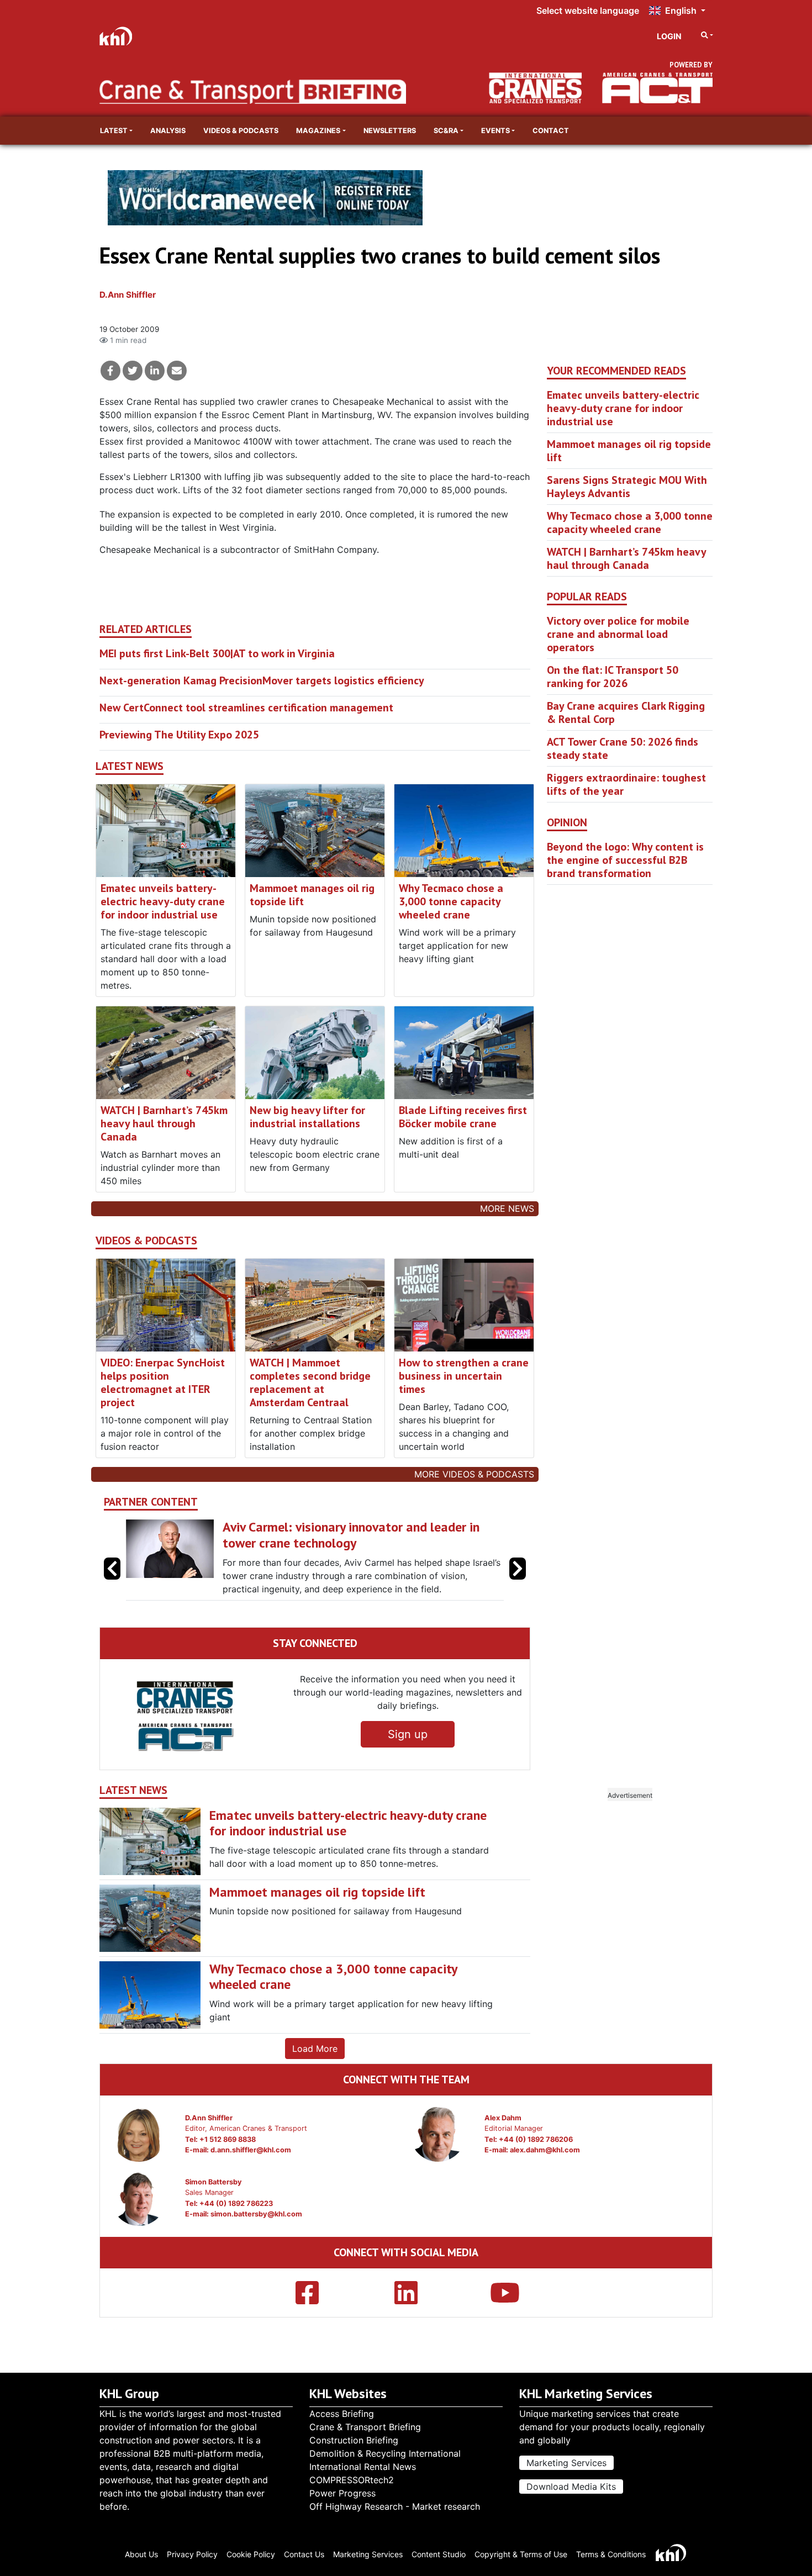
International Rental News (363, 2467)
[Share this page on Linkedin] (155, 371)
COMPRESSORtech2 (352, 2480)
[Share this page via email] (177, 371)
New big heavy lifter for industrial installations (307, 1117)
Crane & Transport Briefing (365, 2427)
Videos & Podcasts (241, 131)
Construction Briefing (354, 2440)
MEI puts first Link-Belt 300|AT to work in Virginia (217, 653)
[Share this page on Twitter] (133, 371)
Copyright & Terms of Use (521, 2554)
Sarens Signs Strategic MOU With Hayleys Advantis (627, 487)
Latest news (130, 766)
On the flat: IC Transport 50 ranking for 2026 (613, 677)
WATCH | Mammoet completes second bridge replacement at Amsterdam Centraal (310, 1382)
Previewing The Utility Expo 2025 (179, 735)
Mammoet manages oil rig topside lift (312, 895)
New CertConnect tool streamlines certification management (246, 708)
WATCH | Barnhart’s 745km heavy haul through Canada (164, 1123)
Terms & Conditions (611, 2554)
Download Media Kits (571, 2487)
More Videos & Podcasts (474, 1474)
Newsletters (390, 131)
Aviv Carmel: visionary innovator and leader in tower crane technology (351, 1535)
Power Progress (342, 2493)
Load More (315, 2075)
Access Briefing (342, 2414)
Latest (114, 131)
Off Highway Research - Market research (395, 2506)
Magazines (318, 131)
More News (507, 1208)
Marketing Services (566, 2463)
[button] (518, 1582)
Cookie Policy (251, 2554)
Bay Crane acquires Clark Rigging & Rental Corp (626, 712)
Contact (551, 131)
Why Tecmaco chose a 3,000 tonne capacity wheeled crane (451, 901)
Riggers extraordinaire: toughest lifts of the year (626, 784)
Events (495, 131)
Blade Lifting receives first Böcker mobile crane (463, 1117)
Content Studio (439, 2554)
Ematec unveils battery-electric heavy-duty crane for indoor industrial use (163, 901)
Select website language (588, 10)
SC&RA (446, 131)
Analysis (168, 131)
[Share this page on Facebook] (110, 371)
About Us (141, 2554)
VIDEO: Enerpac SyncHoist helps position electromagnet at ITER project (163, 1382)
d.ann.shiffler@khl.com (251, 2176)
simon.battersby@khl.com (256, 2240)
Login (669, 36)
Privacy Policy (192, 2554)
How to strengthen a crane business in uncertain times (464, 1376)
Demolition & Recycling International (385, 2453)
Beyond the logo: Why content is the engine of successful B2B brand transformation (625, 860)
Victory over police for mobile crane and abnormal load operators (618, 634)
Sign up (408, 1761)
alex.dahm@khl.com (545, 2176)
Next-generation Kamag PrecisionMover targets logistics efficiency (262, 680)
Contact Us (304, 2554)
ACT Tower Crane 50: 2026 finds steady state (623, 748)
